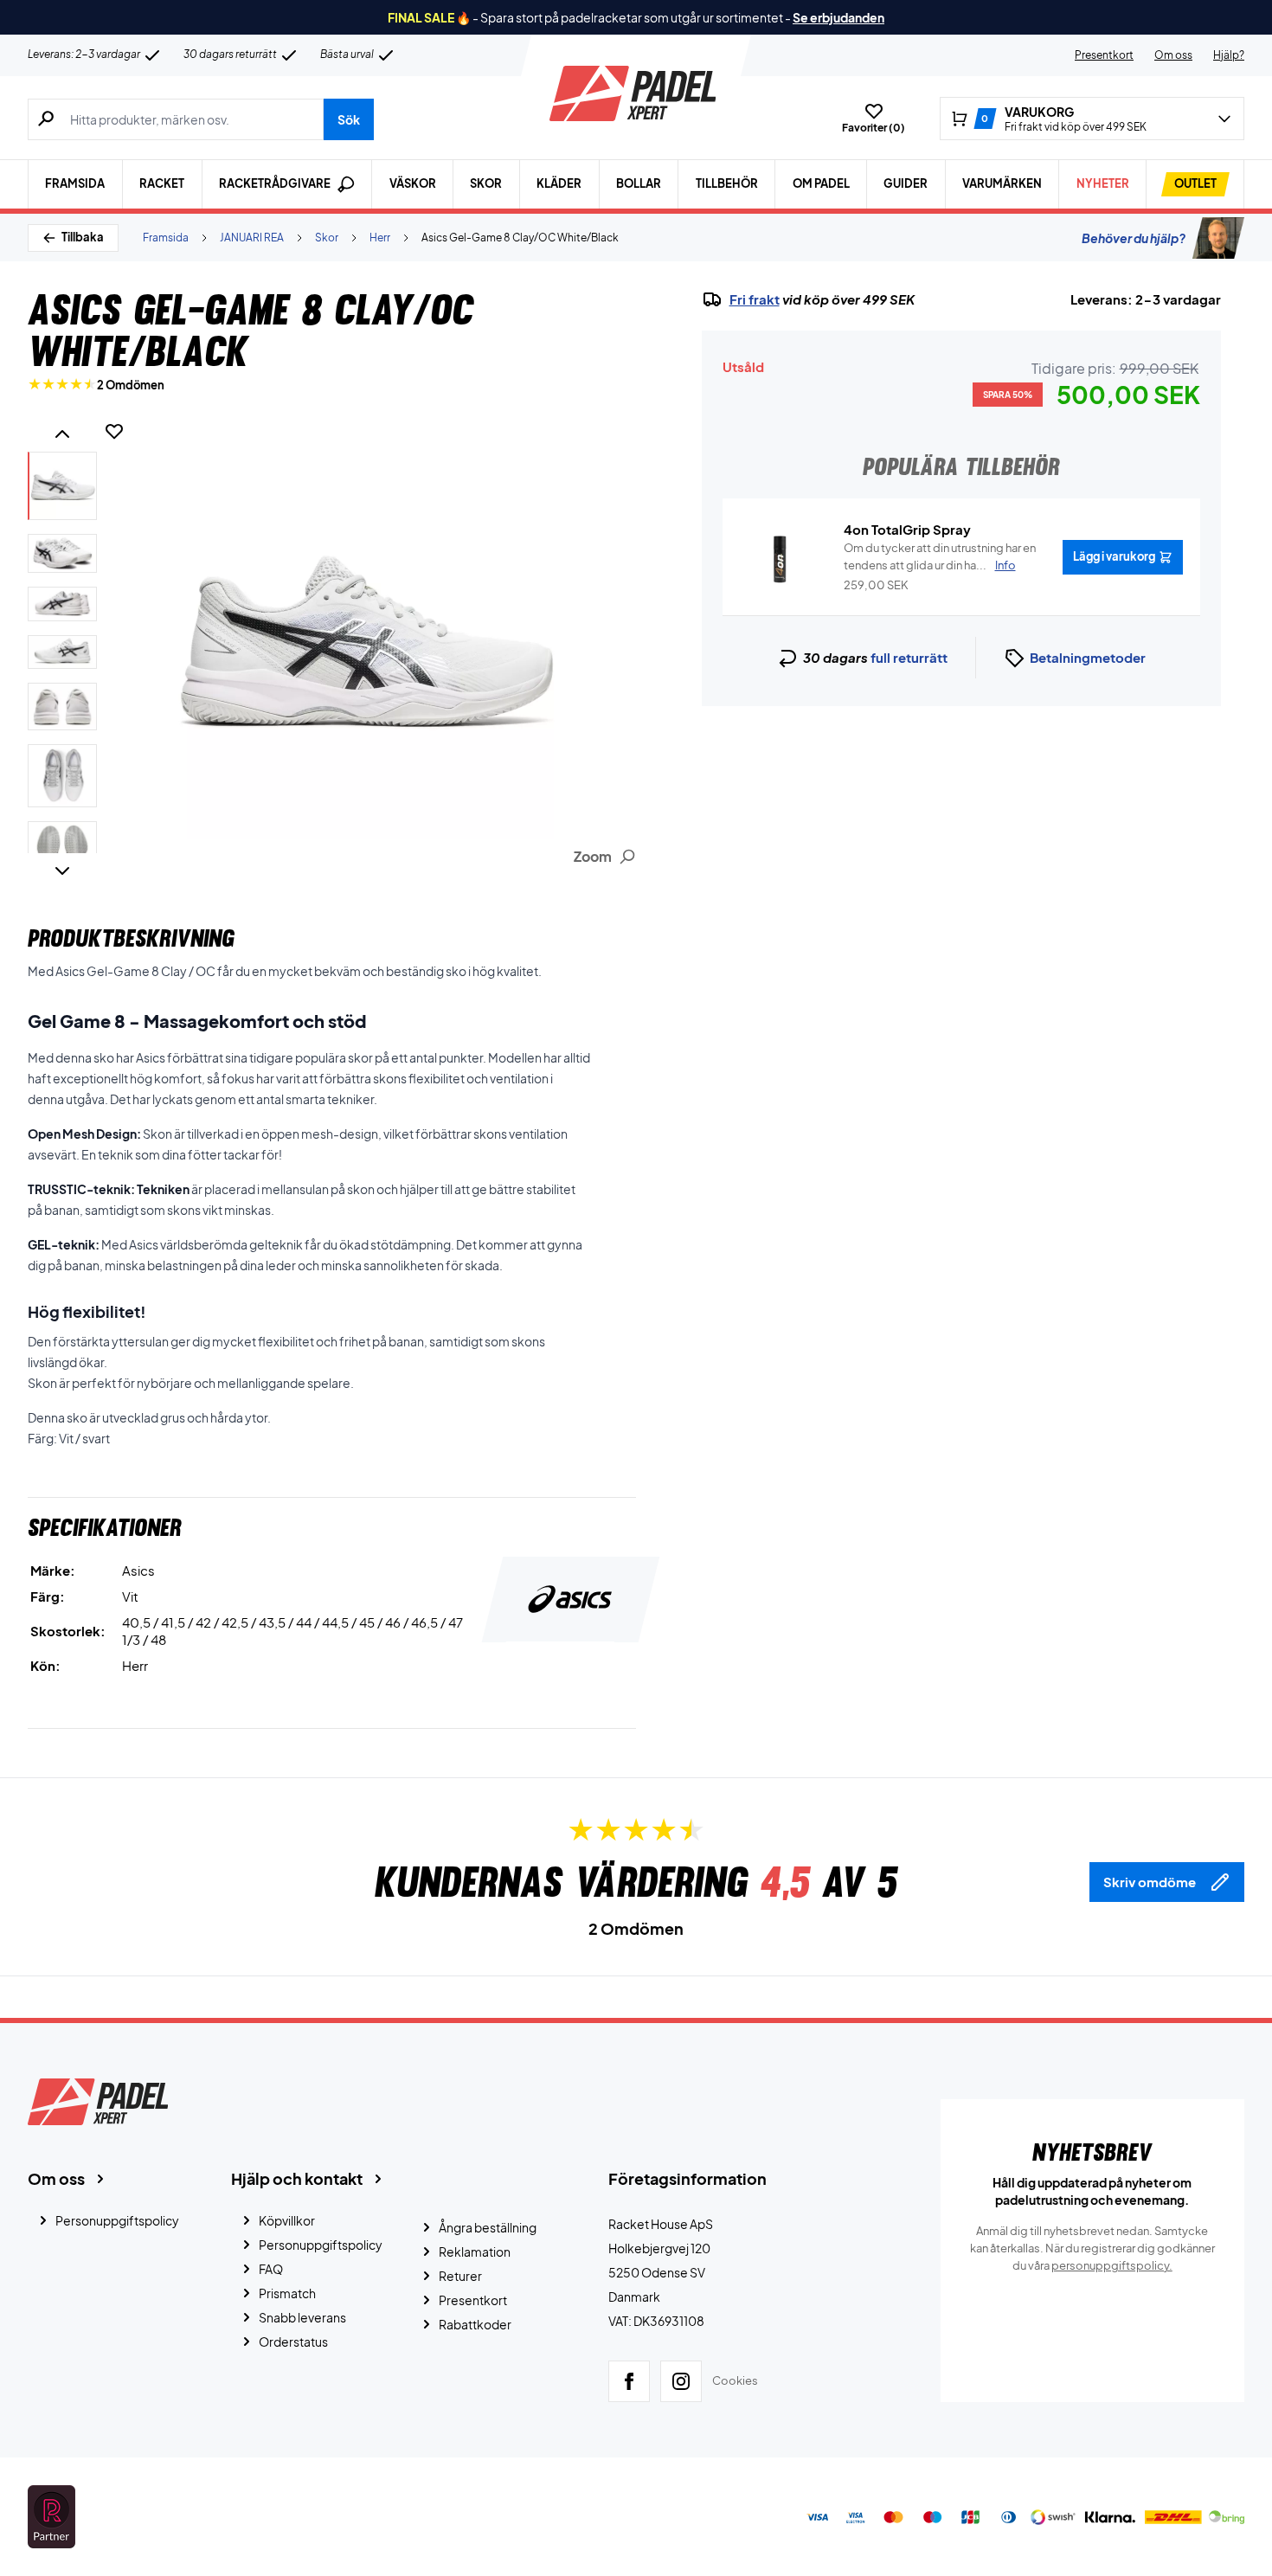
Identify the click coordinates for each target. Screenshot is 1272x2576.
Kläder (559, 183)
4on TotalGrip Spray (907, 529)
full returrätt (909, 657)
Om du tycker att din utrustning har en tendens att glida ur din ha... (940, 556)
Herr (380, 238)
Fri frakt (755, 299)
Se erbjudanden (838, 17)
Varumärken (1002, 183)
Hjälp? (1229, 55)
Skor (486, 183)
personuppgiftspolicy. (1112, 2265)
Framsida (75, 183)
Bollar (639, 183)
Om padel (821, 183)
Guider (906, 183)
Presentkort (1104, 55)
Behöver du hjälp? (1134, 238)
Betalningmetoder (1088, 657)
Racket (162, 183)
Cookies (735, 2380)
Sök (349, 119)
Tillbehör (727, 183)
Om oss (1173, 55)
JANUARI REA (252, 238)
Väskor (413, 183)
